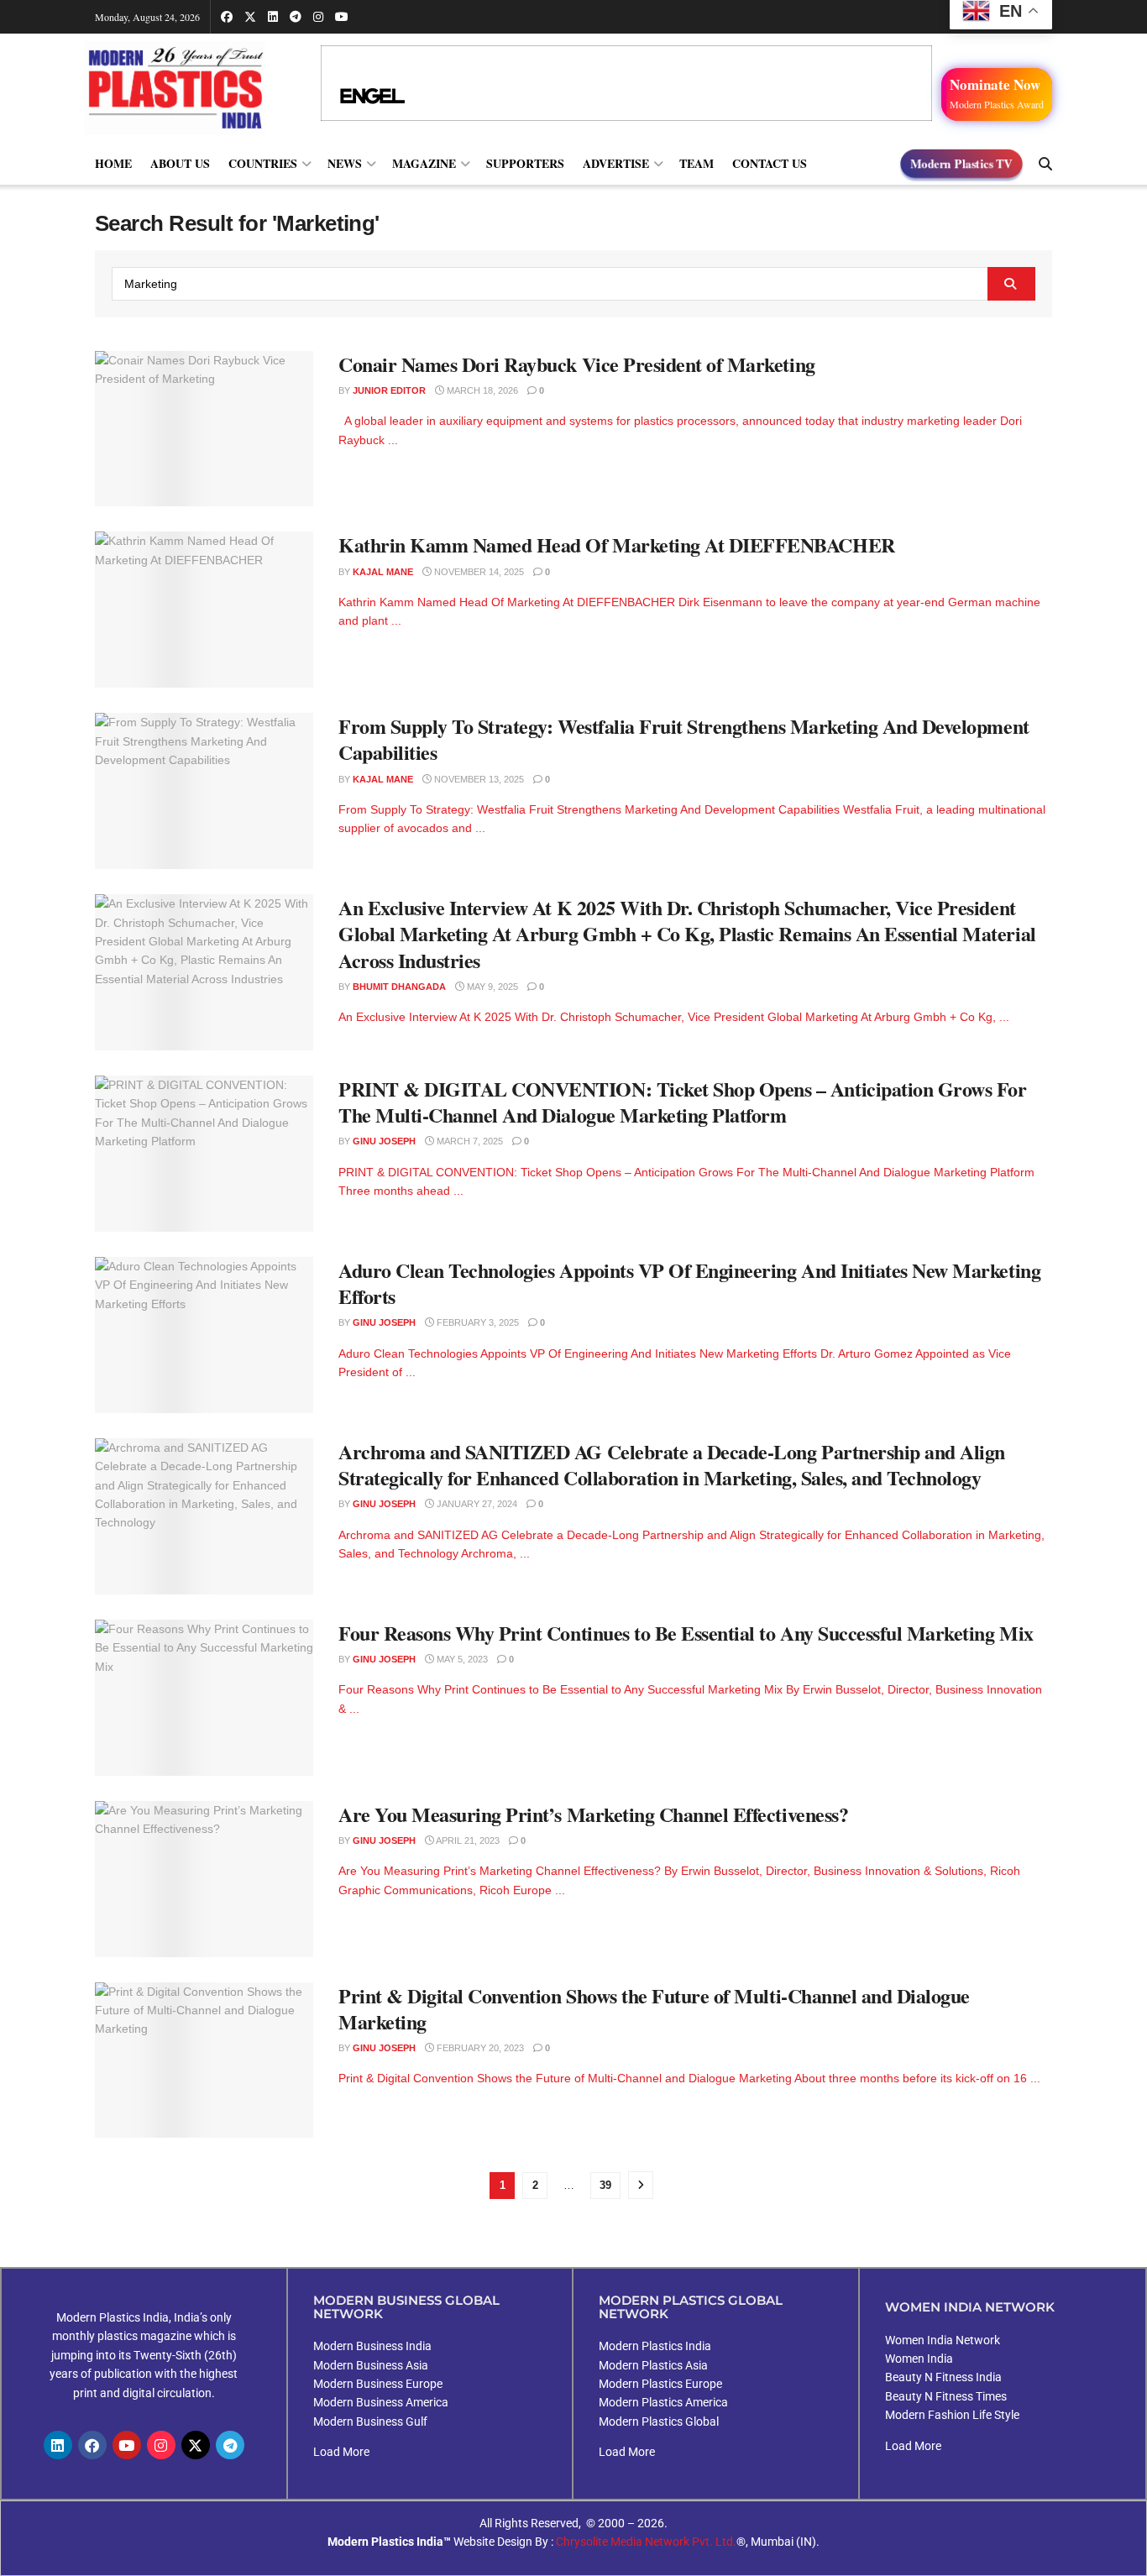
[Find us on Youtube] (342, 17)
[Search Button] (1045, 164)
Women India (919, 2359)
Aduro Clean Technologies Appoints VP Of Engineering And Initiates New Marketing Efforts (689, 1283)
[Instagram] (161, 2445)
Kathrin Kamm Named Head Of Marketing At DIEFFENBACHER (617, 545)
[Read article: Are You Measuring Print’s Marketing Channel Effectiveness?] (204, 1879)
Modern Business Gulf (370, 2422)
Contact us (770, 163)
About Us (180, 163)
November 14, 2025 (478, 572)
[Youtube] (127, 2445)
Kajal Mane (383, 572)
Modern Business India (372, 2346)
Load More (341, 2452)
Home (113, 163)
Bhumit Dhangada (399, 987)
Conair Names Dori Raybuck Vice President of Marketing (577, 364)
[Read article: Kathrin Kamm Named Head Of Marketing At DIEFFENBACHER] (204, 610)
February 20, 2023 (479, 2048)
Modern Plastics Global (659, 2422)
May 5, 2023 (461, 1659)
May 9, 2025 (491, 987)
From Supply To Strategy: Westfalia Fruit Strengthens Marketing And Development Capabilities (684, 739)
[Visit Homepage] (191, 88)
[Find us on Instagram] (318, 17)
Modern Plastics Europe (660, 2384)
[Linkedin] (58, 2445)
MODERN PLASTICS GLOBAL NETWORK (691, 2306)
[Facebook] (92, 2445)
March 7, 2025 (469, 1141)
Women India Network (943, 2340)
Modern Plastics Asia (653, 2365)
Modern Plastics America (663, 2402)
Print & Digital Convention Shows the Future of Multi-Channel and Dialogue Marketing (654, 2008)
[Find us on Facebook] (227, 17)
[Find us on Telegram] (296, 17)
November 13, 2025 (478, 779)
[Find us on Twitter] (250, 17)
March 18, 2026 (481, 390)
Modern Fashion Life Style (952, 2415)
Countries (263, 163)
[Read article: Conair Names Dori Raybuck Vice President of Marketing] (204, 429)
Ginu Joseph (384, 1141)
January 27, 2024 (476, 1504)
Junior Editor (389, 390)
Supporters (525, 163)
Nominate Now (997, 92)
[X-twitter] (196, 2445)
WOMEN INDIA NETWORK (970, 2307)
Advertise (616, 163)
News (345, 163)
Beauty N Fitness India (943, 2377)
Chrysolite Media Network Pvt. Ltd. (646, 2542)
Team (697, 163)
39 (605, 2185)
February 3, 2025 (477, 1322)
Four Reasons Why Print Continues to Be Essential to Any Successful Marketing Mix (686, 1633)
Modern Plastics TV (962, 163)
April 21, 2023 (467, 1840)
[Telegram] (230, 2445)
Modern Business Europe (378, 2384)
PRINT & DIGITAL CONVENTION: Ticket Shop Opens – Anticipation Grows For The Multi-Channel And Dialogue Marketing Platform (682, 1102)
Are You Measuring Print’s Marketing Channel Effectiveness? (593, 1814)
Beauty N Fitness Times (946, 2396)
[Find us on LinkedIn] (273, 17)
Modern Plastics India (655, 2346)
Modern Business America (381, 2402)
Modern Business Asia (371, 2365)
